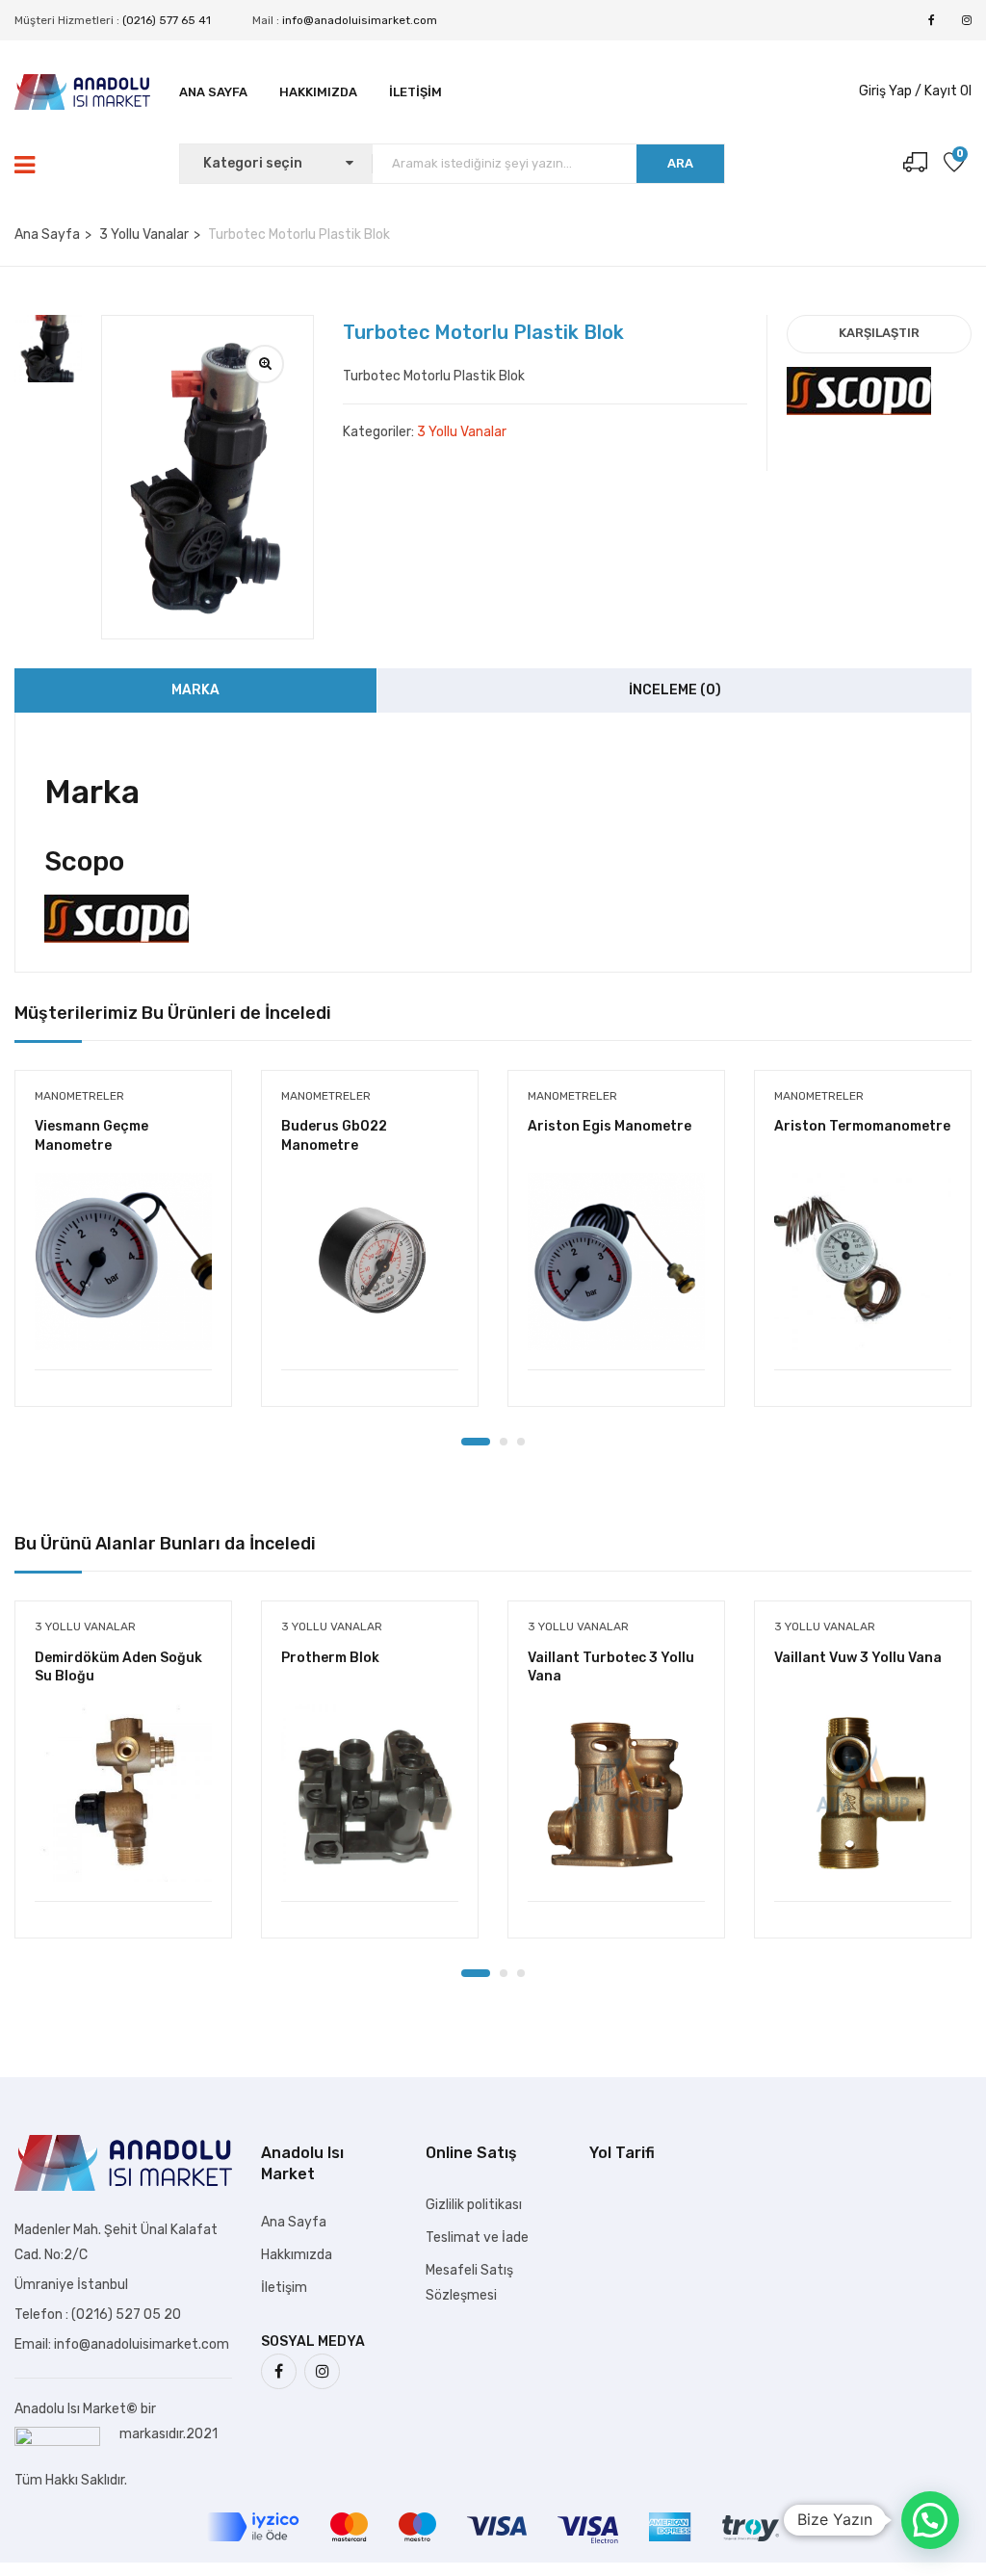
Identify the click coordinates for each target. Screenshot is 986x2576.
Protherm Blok (330, 1658)
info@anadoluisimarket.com (360, 20)
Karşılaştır (879, 333)
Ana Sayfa (213, 92)
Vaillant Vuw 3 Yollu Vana (858, 1658)
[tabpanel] (123, 1253)
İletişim (415, 92)
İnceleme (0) (675, 690)
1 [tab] (476, 1442)
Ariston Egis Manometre (610, 1126)
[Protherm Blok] (370, 1793)
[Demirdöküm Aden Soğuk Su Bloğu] (123, 1793)
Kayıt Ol (948, 91)
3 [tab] (521, 1442)
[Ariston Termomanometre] (863, 1262)
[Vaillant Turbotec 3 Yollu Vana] (616, 1793)
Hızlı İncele (123, 1321)
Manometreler (79, 1096)
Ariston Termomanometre (862, 1126)
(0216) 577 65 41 (167, 20)
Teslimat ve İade (477, 2238)
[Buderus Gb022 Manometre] (370, 1262)
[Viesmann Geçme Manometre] (123, 1262)
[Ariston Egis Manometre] (616, 1262)
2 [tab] (504, 1442)
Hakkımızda (318, 92)
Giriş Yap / (890, 91)
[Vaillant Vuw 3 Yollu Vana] (863, 1793)
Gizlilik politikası (474, 2205)
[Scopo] (859, 379)
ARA (680, 163)
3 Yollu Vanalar (144, 234)
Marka (195, 690)
